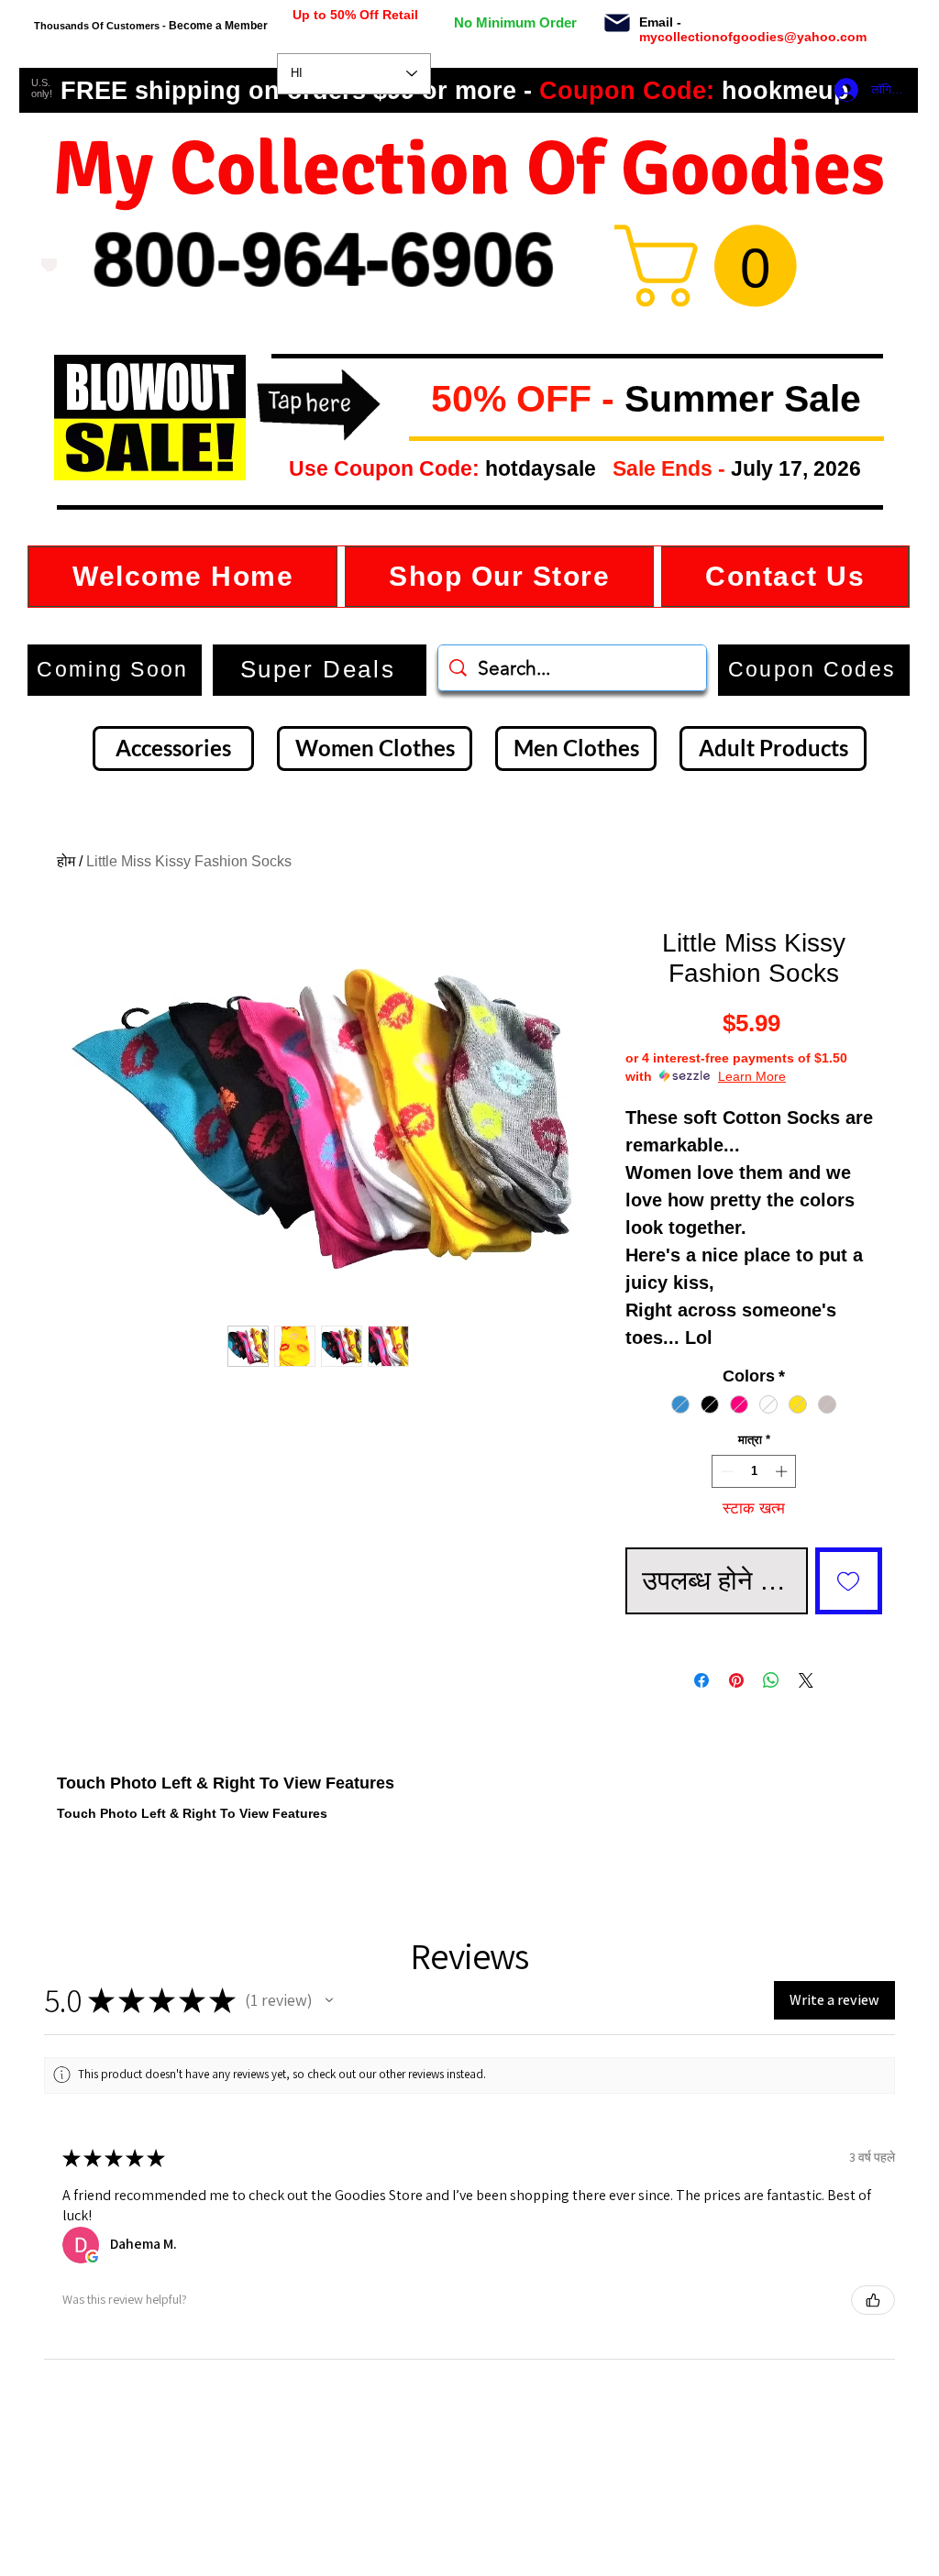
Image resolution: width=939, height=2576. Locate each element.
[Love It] (49, 265)
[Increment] (783, 1471)
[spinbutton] (754, 1471)
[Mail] (617, 23)
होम (66, 861)
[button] (416, 400)
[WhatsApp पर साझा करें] (771, 1680)
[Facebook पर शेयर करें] (701, 1680)
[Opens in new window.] (93, 2257)
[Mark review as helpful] (873, 2300)
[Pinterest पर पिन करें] (736, 1680)
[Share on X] (806, 1680)
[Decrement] (725, 1471)
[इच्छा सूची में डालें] (849, 1581)
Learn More (752, 1076)
